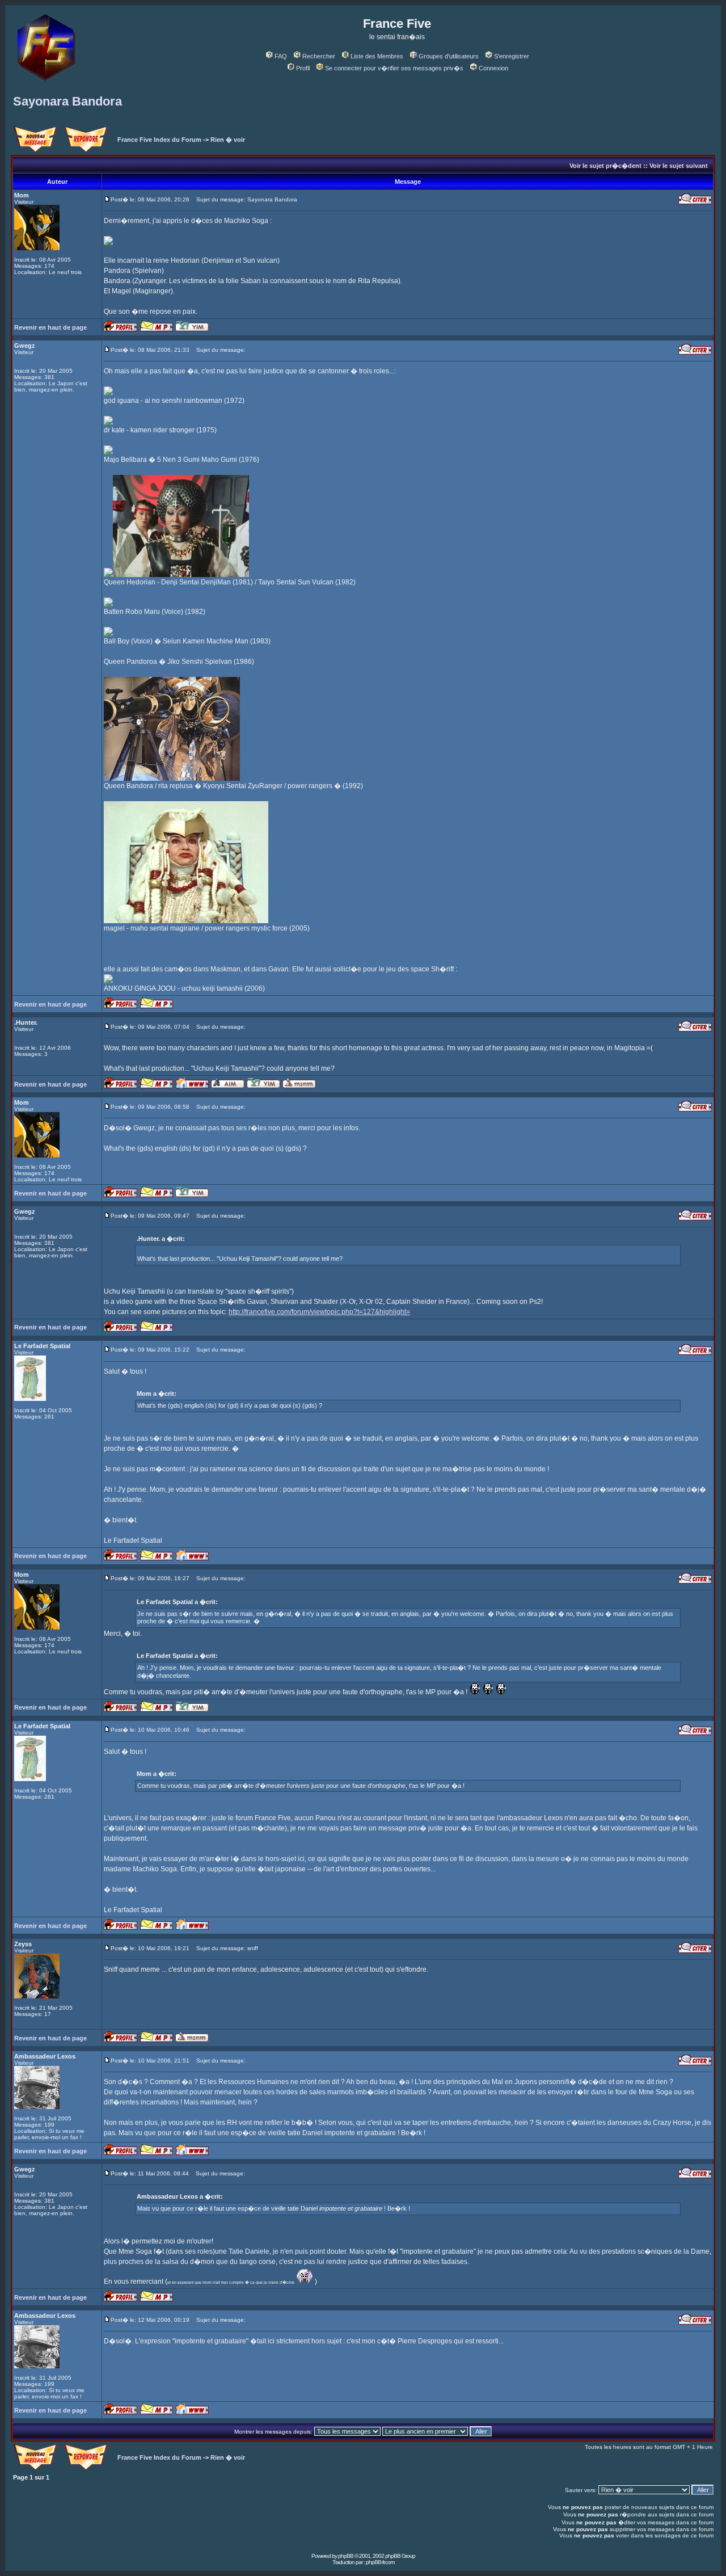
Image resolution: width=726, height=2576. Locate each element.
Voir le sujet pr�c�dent (605, 166)
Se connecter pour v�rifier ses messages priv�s (394, 68)
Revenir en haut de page (50, 327)
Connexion (493, 68)
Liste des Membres (377, 56)
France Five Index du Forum (159, 140)
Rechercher (319, 56)
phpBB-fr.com (380, 2562)
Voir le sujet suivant (679, 166)
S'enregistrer (512, 56)
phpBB (346, 2556)
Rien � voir (228, 140)
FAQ (281, 56)
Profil (303, 68)
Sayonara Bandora (67, 101)
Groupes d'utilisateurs (449, 56)
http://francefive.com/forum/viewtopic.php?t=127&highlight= (319, 1312)
